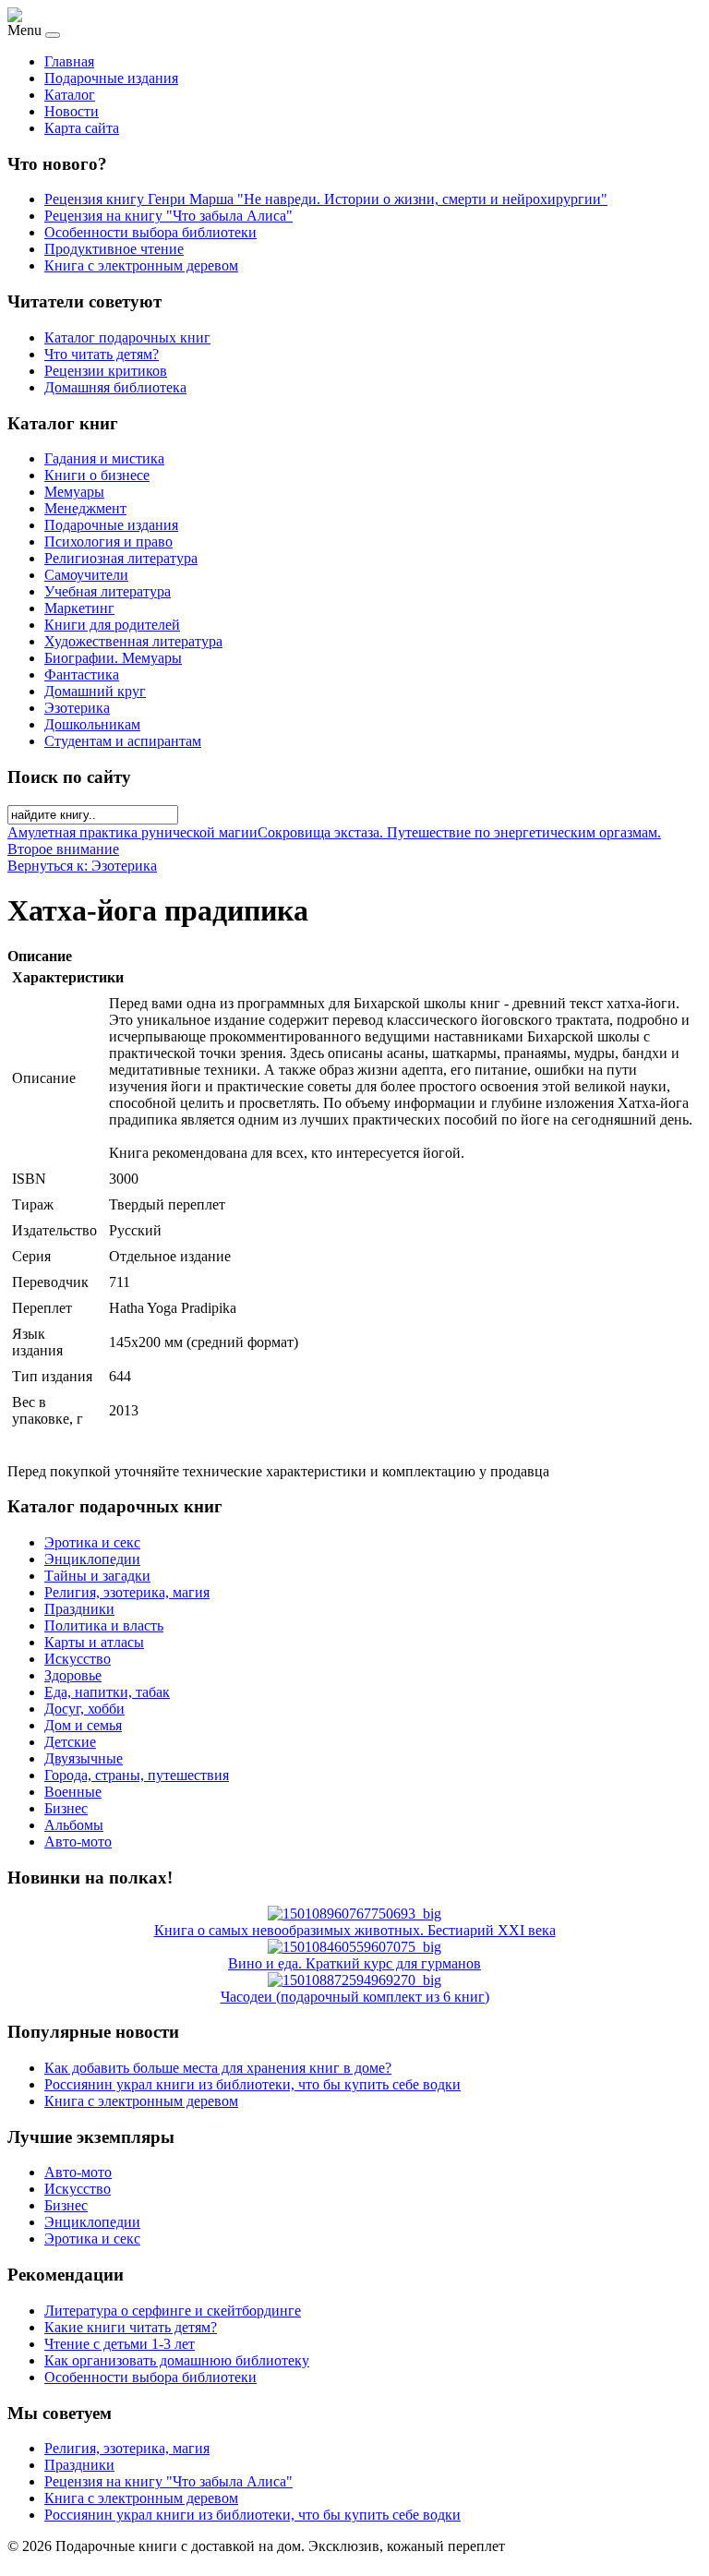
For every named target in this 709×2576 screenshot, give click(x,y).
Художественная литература (133, 641)
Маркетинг (79, 608)
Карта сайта (82, 128)
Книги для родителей (112, 625)
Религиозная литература (121, 558)
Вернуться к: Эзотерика (82, 866)
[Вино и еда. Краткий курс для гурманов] (354, 1947)
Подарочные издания (111, 78)
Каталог (70, 95)
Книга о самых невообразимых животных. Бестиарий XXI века (355, 1930)
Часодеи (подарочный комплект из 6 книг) (355, 1997)
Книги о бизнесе (97, 475)
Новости (72, 111)
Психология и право (108, 542)
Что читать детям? (102, 354)
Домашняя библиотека (115, 387)
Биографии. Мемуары (113, 658)
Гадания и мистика (104, 458)
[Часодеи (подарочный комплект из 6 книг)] (354, 1980)
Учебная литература (108, 591)
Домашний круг (95, 691)
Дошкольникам (92, 724)
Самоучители (86, 575)
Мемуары (74, 492)
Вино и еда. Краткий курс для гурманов (354, 1963)
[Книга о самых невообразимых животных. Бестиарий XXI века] (354, 1914)
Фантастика (82, 674)
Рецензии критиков (106, 371)
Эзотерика (77, 708)
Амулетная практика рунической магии (132, 832)
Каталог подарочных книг (127, 337)
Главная (69, 61)
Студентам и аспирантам (123, 741)
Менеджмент (85, 508)
